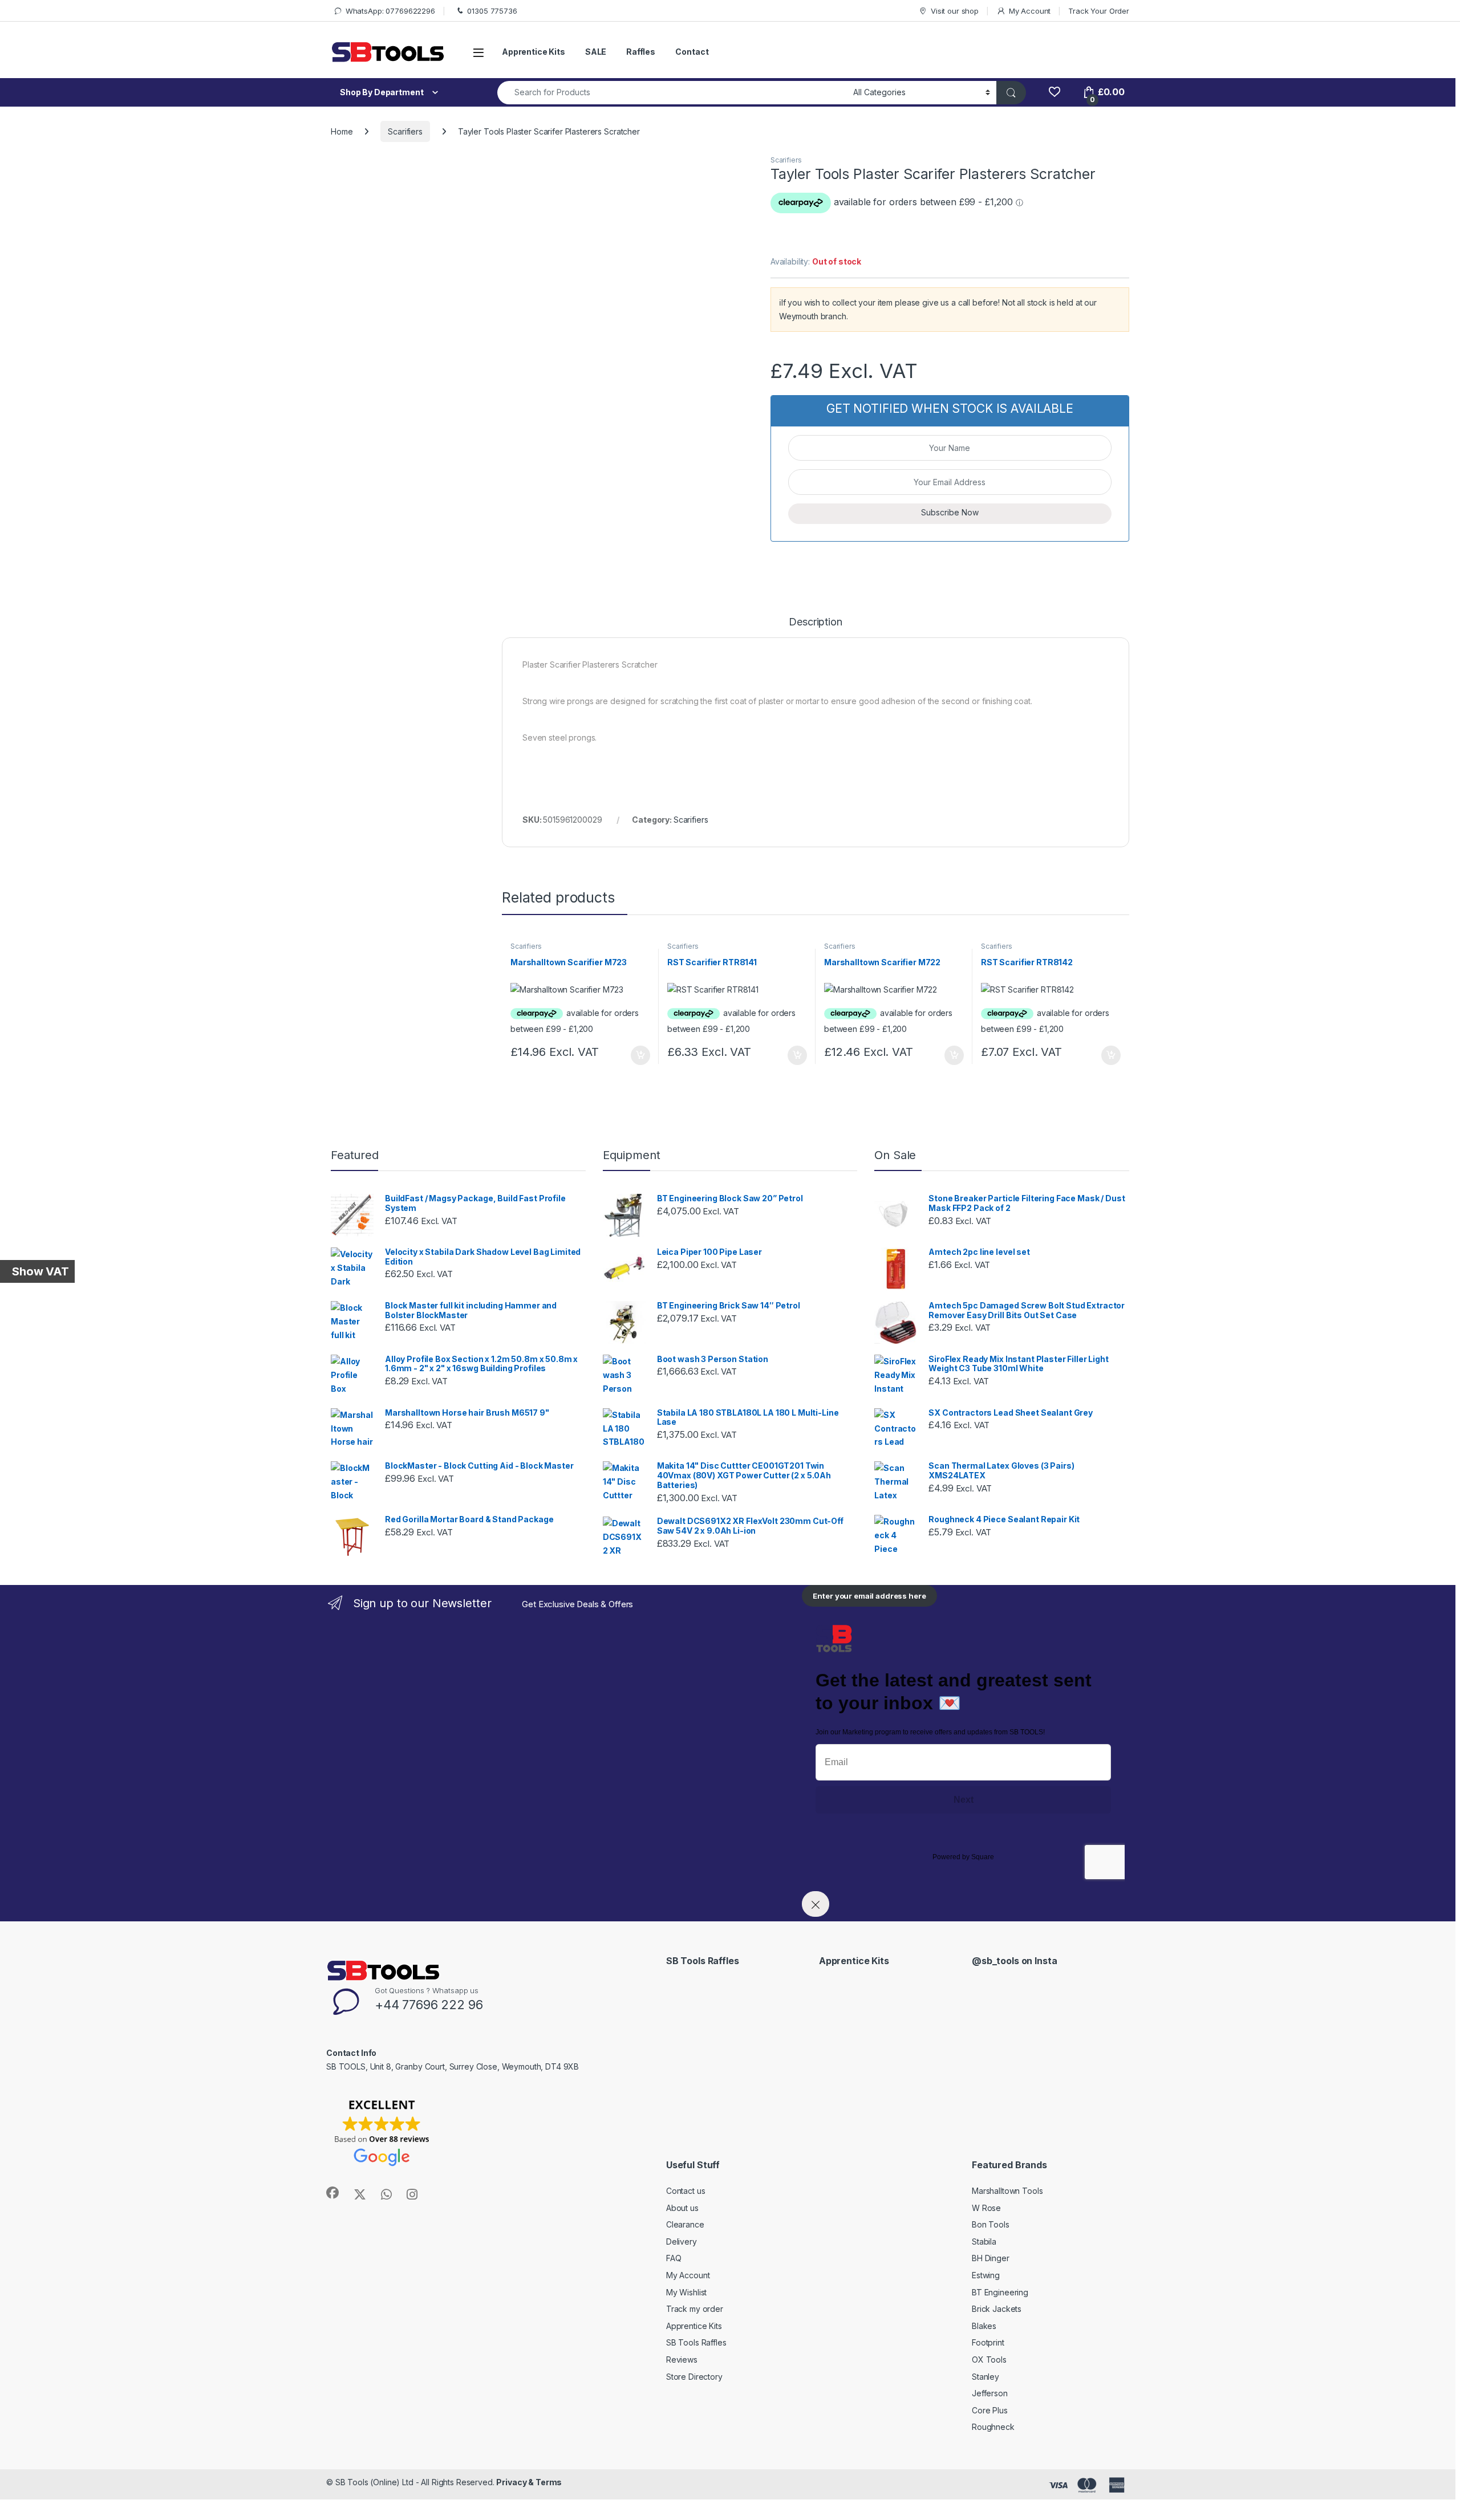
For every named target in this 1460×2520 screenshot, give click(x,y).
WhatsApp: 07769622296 (390, 11)
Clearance (685, 2224)
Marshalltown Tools (1007, 2191)
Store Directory (694, 2377)
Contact (692, 52)
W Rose (986, 2208)
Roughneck (993, 2427)
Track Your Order (1099, 11)
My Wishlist (686, 2292)
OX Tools (989, 2360)
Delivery (682, 2241)
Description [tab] (815, 622)
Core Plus (990, 2410)
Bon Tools (991, 2224)
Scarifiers (405, 131)
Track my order (695, 2309)
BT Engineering (1000, 2292)
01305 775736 (492, 11)
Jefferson (990, 2393)
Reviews (682, 2360)
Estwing (986, 2275)
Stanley (985, 2377)
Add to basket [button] (638, 1055)
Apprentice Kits (534, 52)
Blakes (984, 2326)
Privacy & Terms (529, 2482)
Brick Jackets (997, 2309)
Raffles (641, 52)
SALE (596, 52)
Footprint (988, 2342)
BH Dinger (991, 2258)
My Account (1030, 11)
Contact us (686, 2191)
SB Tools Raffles (696, 2342)
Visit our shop (955, 11)
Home (342, 131)
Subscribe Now (950, 512)
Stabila (984, 2241)
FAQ (674, 2258)
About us (682, 2208)
